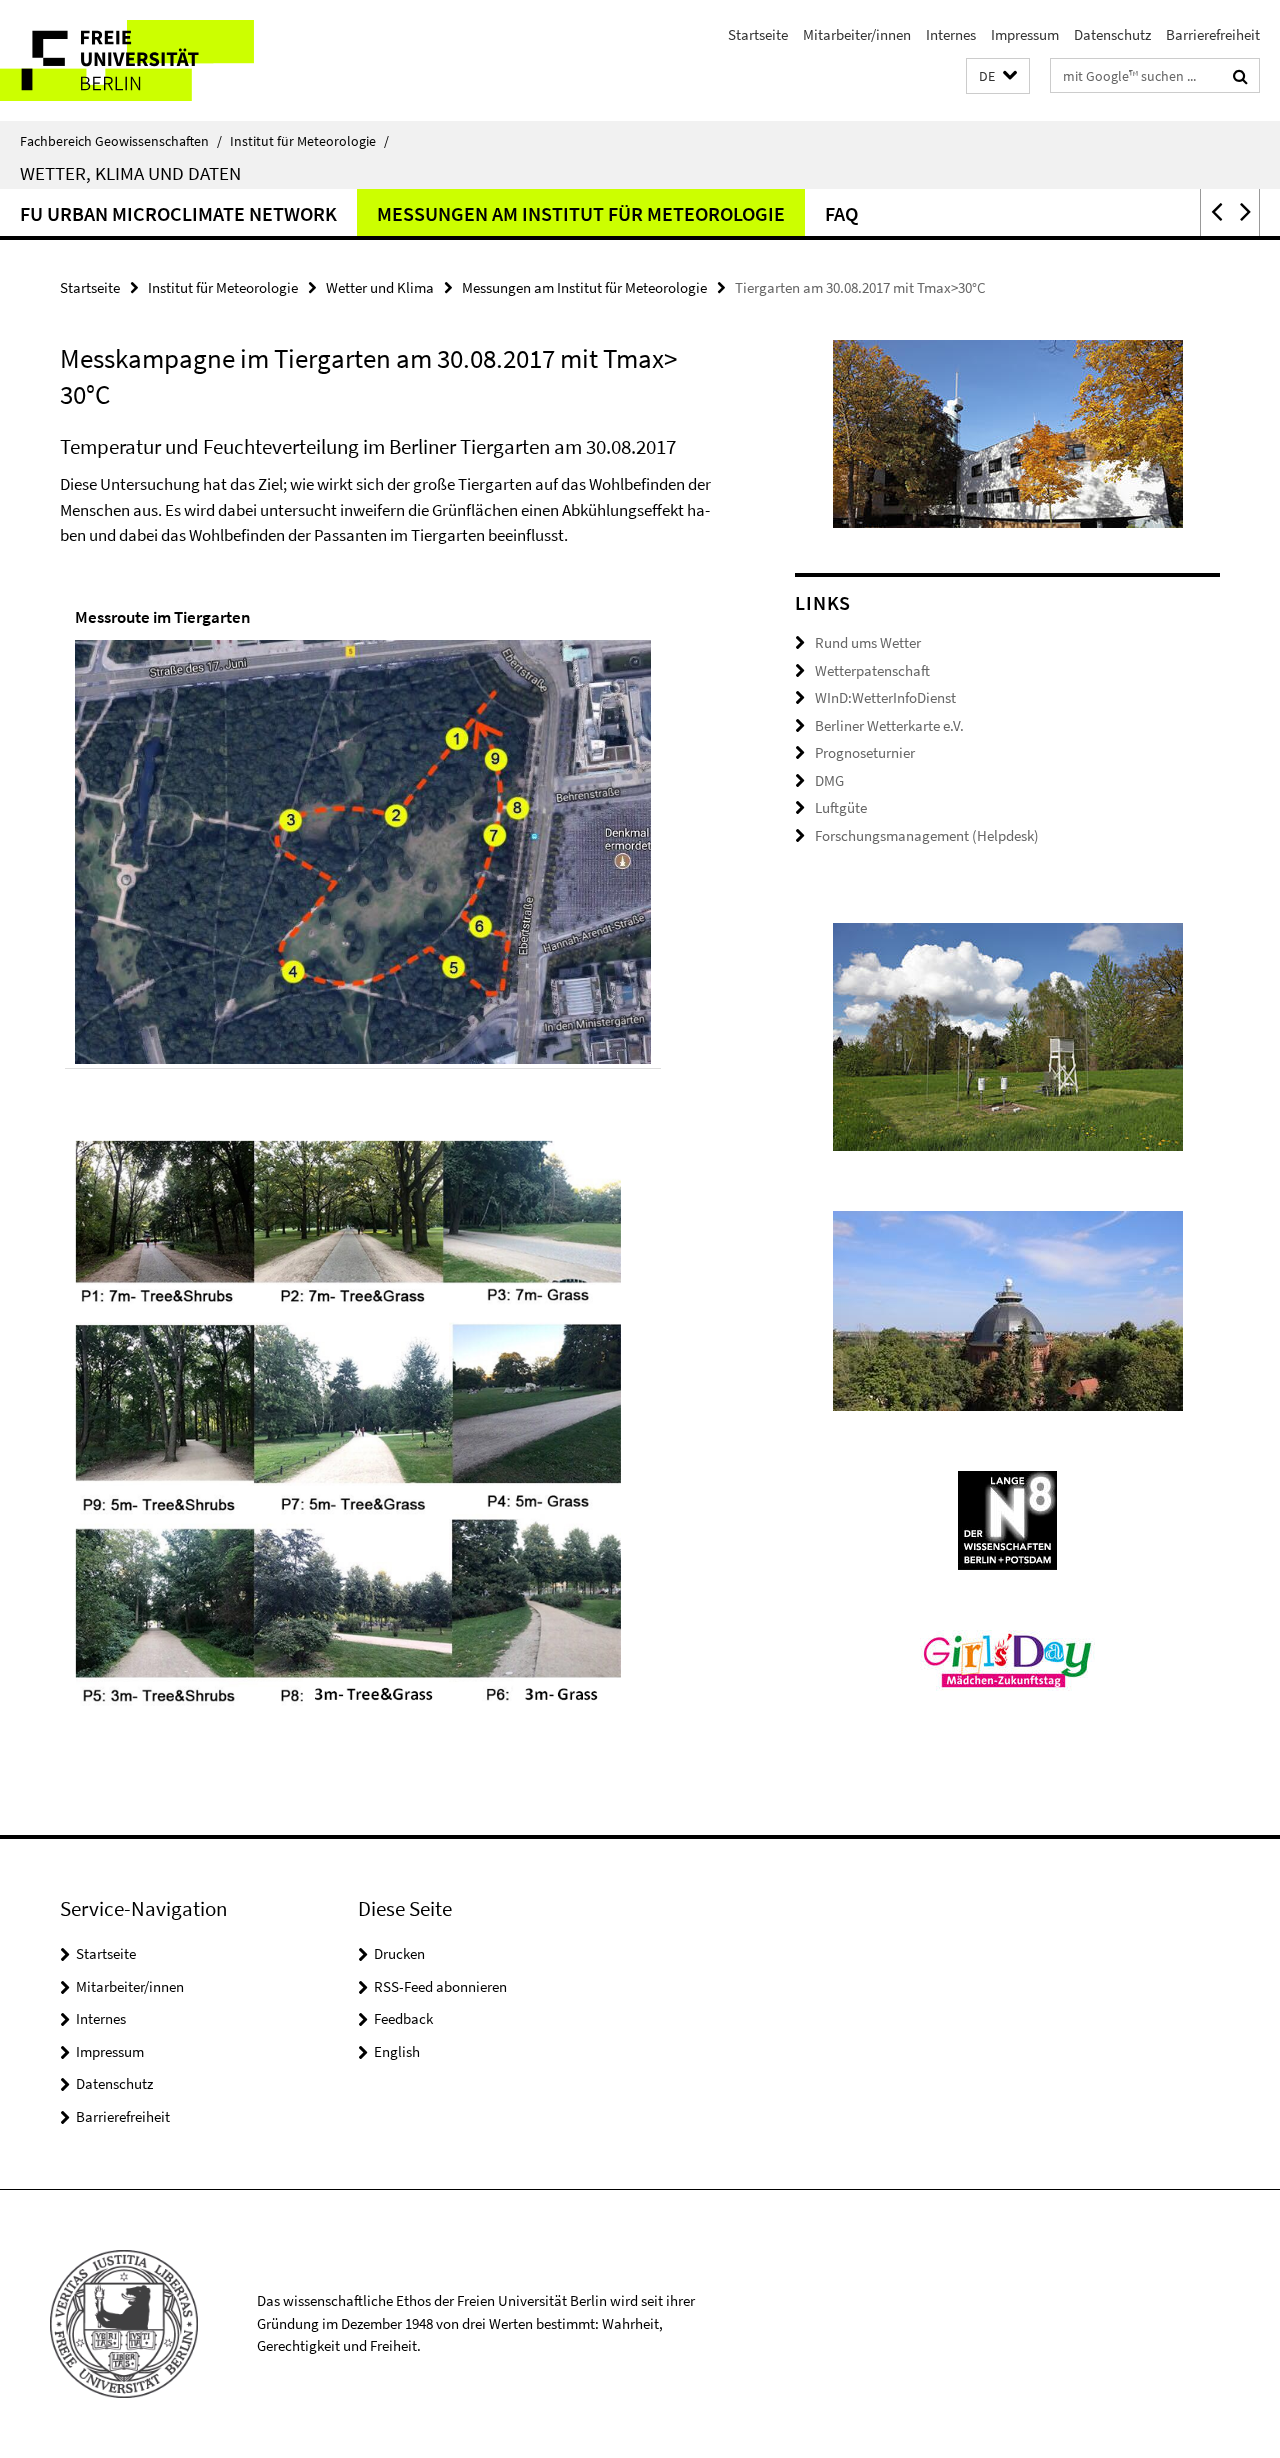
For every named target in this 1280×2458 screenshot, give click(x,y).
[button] (998, 76)
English (397, 2051)
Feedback (403, 2018)
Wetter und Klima (380, 287)
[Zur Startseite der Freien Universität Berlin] (167, 60)
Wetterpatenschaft (872, 670)
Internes (951, 34)
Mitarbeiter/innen (857, 34)
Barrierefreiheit (1213, 34)
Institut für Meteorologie (309, 141)
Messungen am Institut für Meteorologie (581, 213)
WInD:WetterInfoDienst (885, 697)
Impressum (1025, 34)
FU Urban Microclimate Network (178, 213)
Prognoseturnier (865, 752)
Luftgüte (841, 807)
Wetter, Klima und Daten (130, 173)
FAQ (841, 213)
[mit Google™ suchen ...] (1240, 76)
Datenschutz (1112, 34)
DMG (829, 780)
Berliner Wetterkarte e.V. (889, 725)
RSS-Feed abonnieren (440, 1986)
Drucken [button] (399, 1953)
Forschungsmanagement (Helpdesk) (927, 835)
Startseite (758, 34)
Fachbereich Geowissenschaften (121, 141)
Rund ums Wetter (868, 642)
